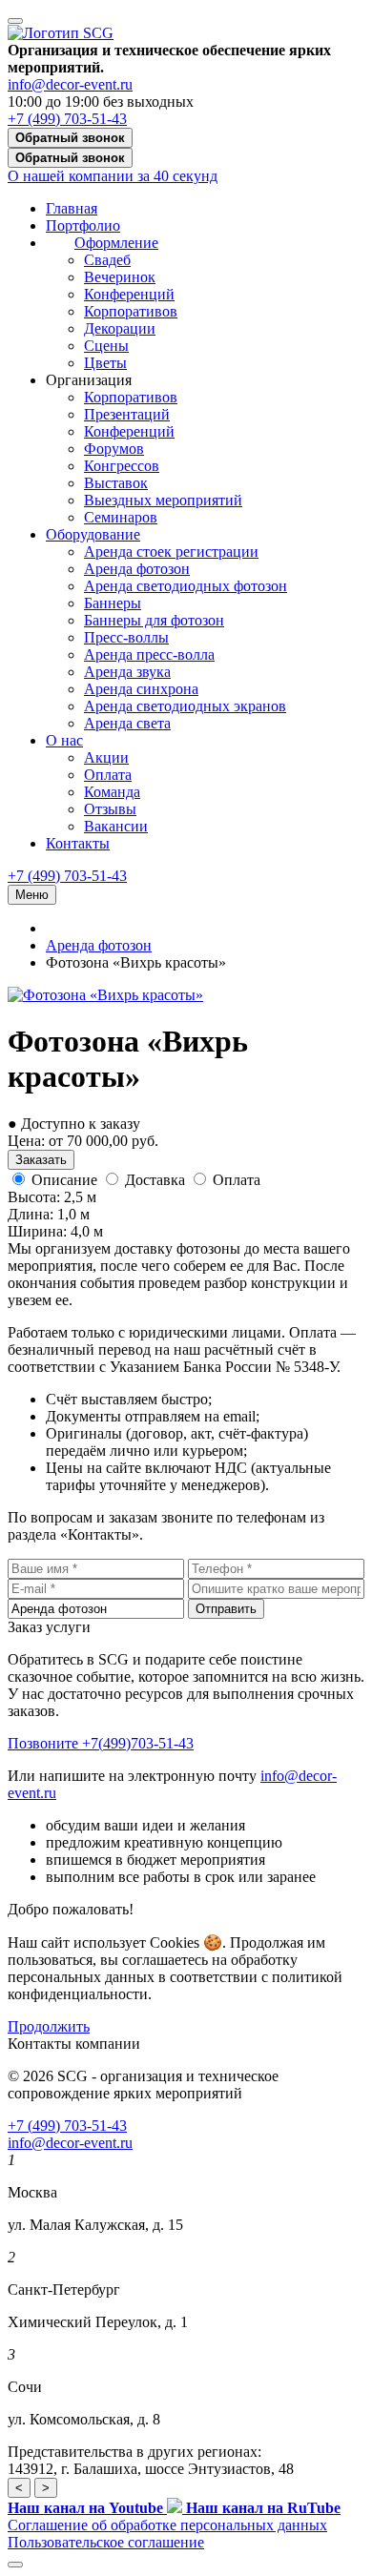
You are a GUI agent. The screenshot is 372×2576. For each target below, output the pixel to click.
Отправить (226, 1609)
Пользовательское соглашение (106, 2542)
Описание (64, 1180)
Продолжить (49, 2026)
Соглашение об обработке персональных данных (167, 2525)
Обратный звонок (70, 138)
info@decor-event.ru (70, 84)
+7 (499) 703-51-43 (67, 119)
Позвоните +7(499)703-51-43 (101, 1743)
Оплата (237, 1180)
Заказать (41, 1160)
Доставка (155, 1180)
